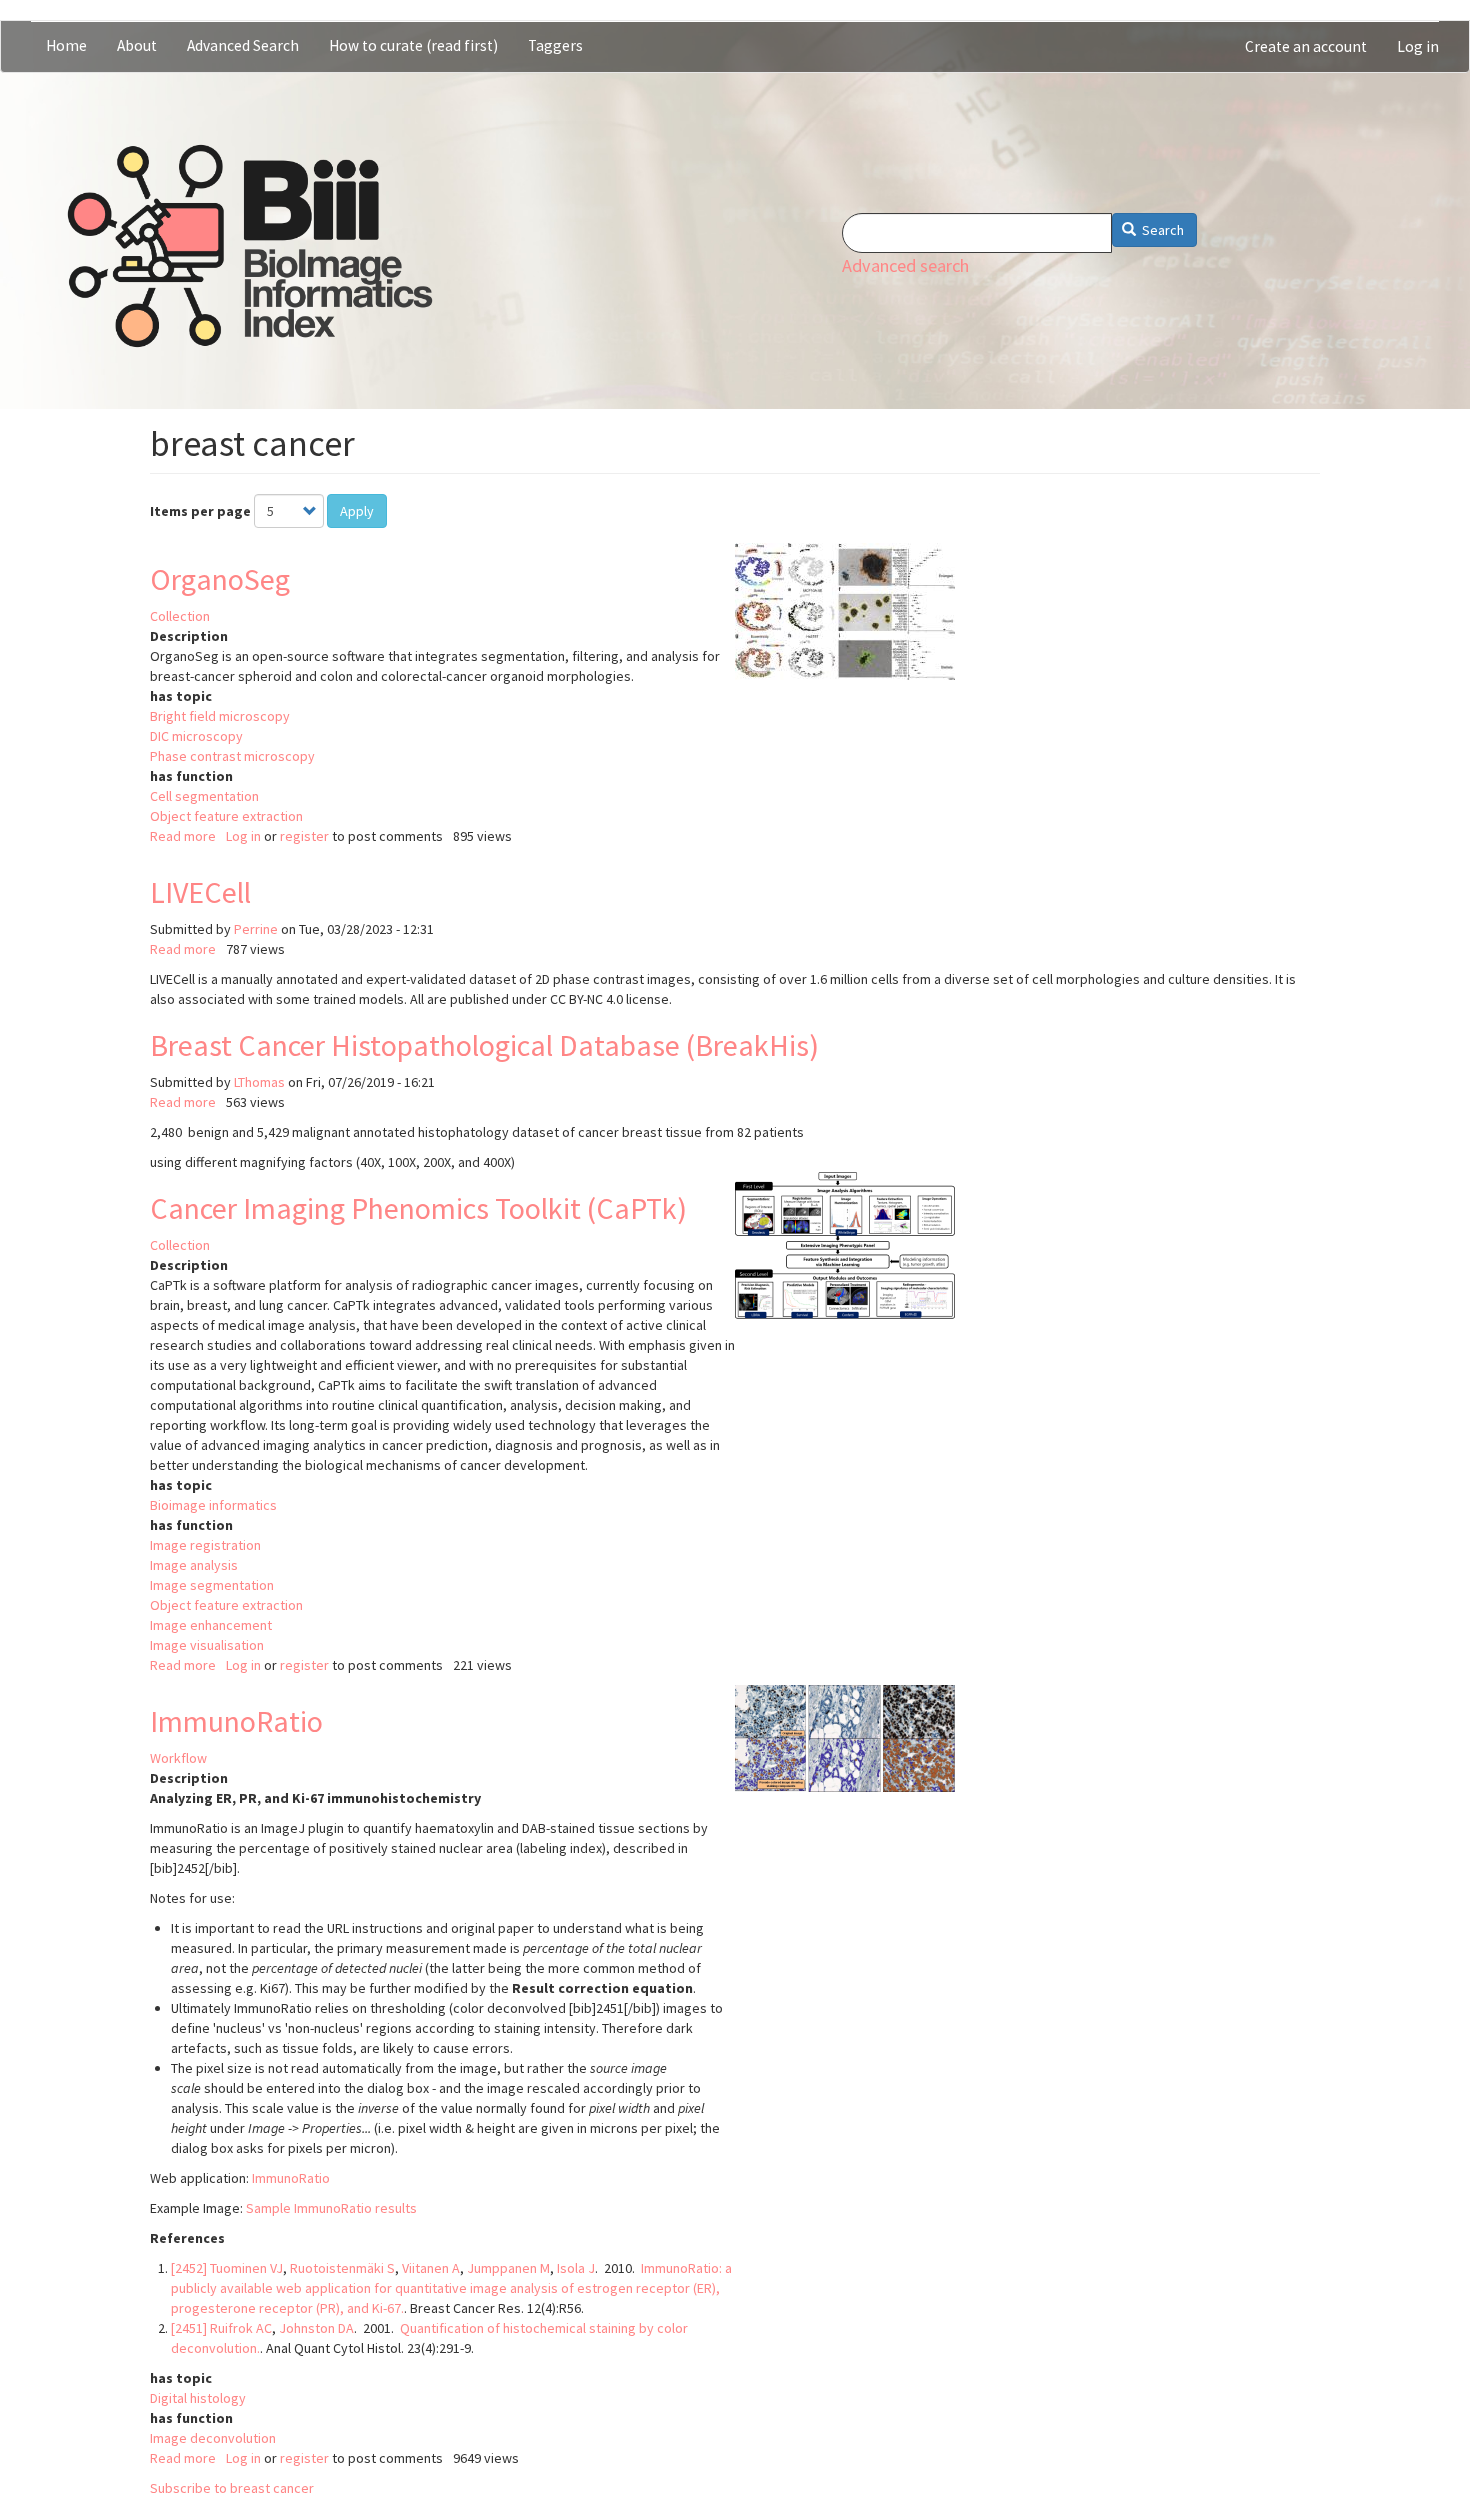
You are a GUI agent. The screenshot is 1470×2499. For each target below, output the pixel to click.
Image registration (205, 1545)
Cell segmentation (204, 796)
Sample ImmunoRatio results (331, 2208)
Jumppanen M (508, 2268)
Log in (1418, 46)
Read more (183, 836)
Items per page (200, 511)
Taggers (555, 45)
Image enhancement (211, 1625)
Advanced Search (243, 45)
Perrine (256, 929)
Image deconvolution (213, 2438)
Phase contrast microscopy (232, 756)
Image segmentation (212, 1585)
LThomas (259, 1082)
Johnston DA (316, 2328)
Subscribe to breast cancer (232, 2488)
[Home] (250, 246)
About (137, 45)
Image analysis (194, 1565)
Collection (180, 616)
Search (1161, 230)
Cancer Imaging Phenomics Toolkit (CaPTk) (418, 1208)
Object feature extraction (226, 816)
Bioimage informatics (213, 1505)
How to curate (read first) (413, 45)
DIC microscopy (196, 736)
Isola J (576, 2268)
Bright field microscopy (220, 716)
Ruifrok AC (241, 2328)
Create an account (1306, 46)
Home (66, 45)
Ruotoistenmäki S (342, 2268)
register (304, 836)
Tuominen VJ (246, 2268)
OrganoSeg (220, 579)
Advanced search (905, 265)
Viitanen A (431, 2268)
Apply (357, 511)
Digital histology (198, 2398)
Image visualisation (207, 1645)
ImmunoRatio (236, 1721)
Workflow (178, 1758)
